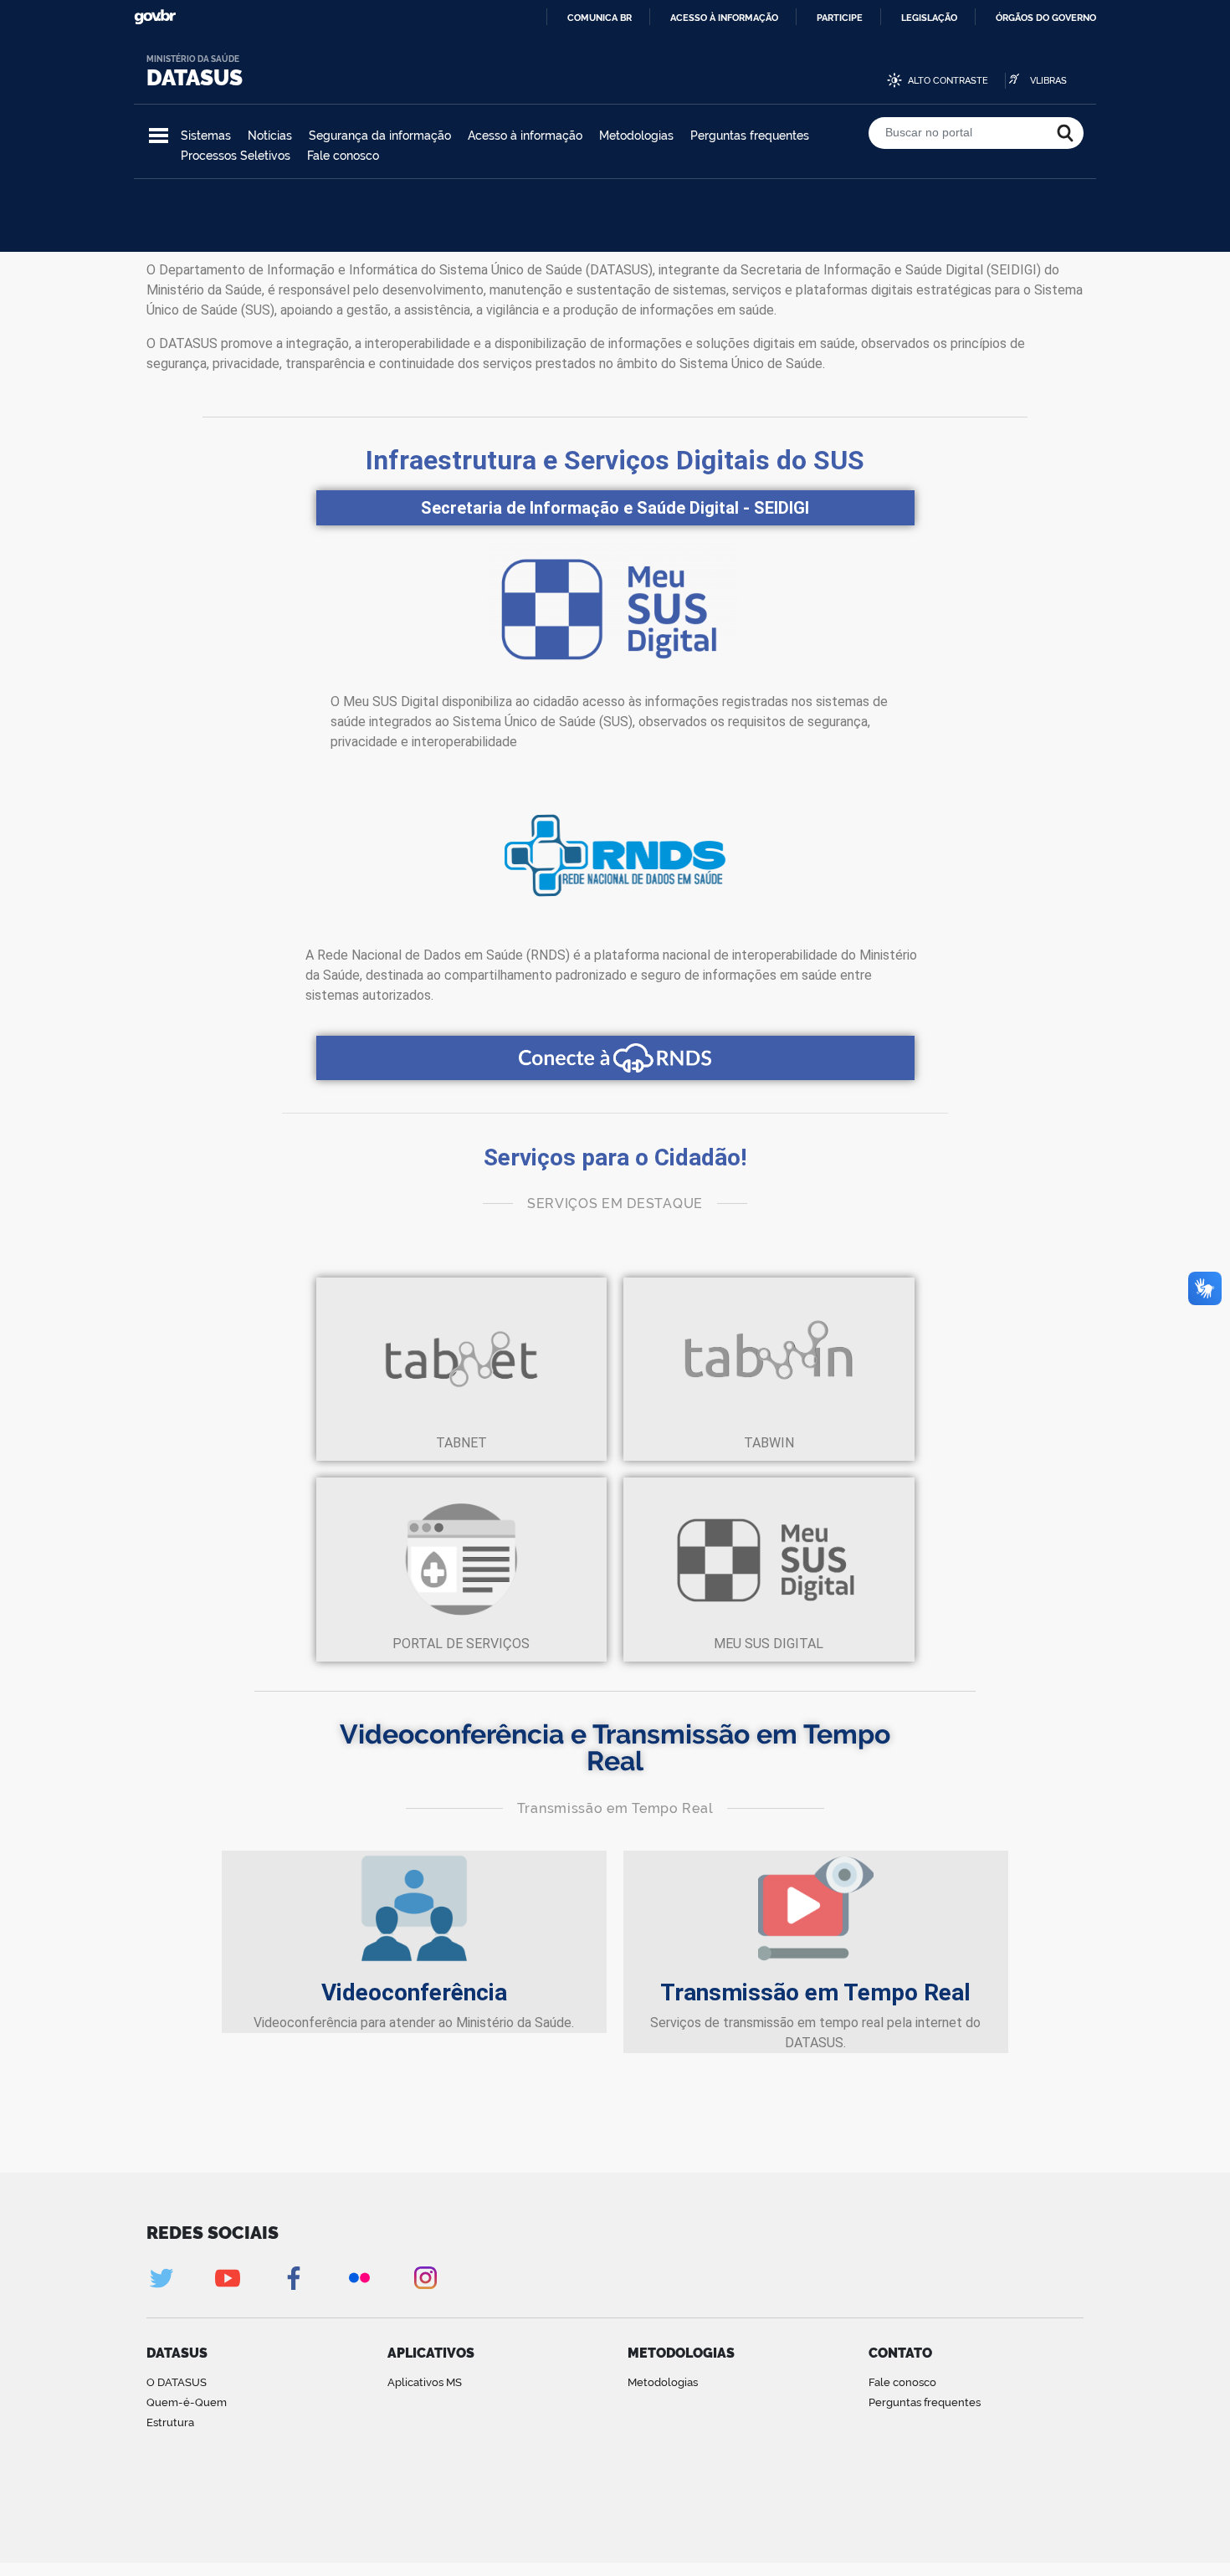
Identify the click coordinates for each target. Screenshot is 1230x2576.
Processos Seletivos (236, 156)
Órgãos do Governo (1046, 18)
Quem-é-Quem (187, 2402)
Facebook (293, 2278)
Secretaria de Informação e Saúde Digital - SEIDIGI (615, 508)
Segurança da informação (380, 136)
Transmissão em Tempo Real (815, 1992)
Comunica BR (600, 18)
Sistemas (206, 136)
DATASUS (195, 78)
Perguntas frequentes (750, 136)
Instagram (425, 2278)
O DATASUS (177, 2382)
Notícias (270, 136)
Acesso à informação (724, 18)
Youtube (227, 2278)
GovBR (155, 17)
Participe (840, 18)
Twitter (161, 2278)
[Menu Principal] (159, 136)
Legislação (929, 18)
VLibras (1048, 81)
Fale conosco (343, 156)
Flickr (359, 2278)
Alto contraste (948, 81)
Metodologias (636, 136)
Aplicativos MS (425, 2382)
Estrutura (170, 2422)
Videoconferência (414, 1992)
